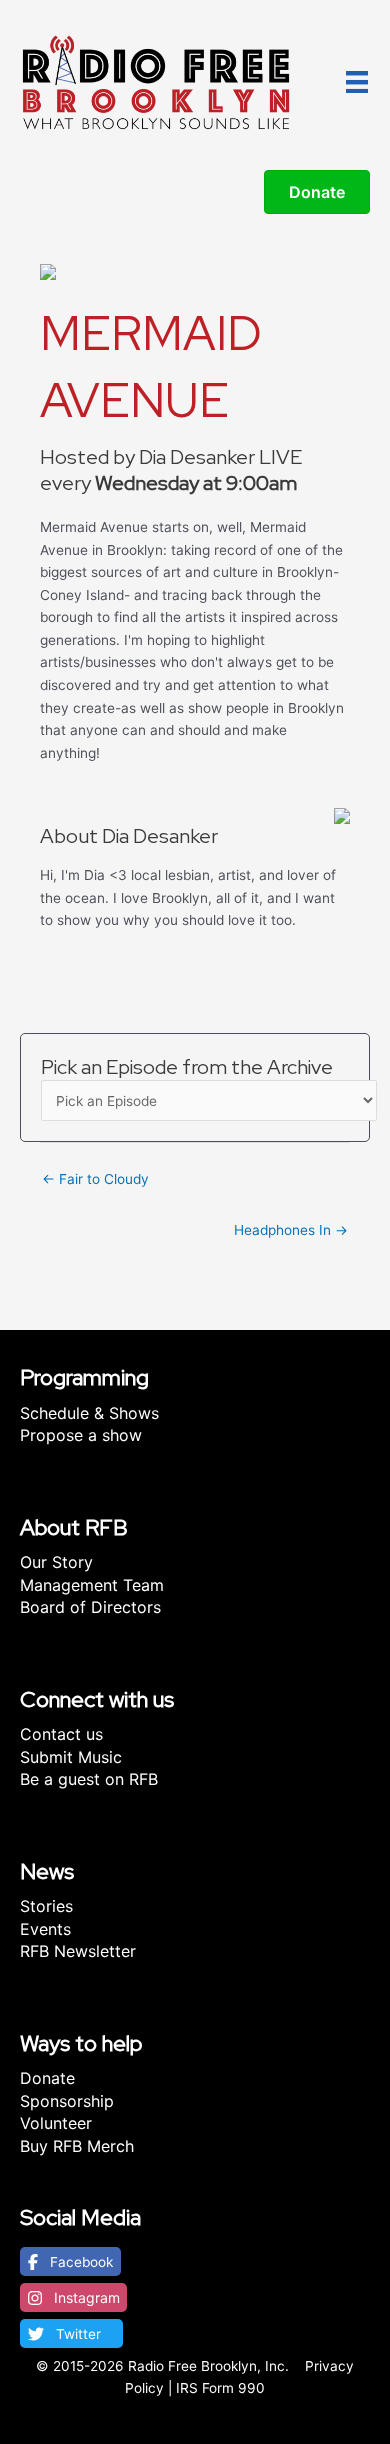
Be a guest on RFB (89, 1779)
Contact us (61, 1734)
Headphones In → (291, 1230)
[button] (70, 2262)
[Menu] (357, 82)
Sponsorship (67, 2101)
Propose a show (81, 1435)
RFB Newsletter (78, 1951)
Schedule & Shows (89, 1413)
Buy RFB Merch (77, 2146)
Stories (46, 1906)
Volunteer (56, 2123)
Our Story (56, 1562)
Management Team (92, 1585)
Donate (47, 2078)
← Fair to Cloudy (95, 1179)
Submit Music (71, 1757)
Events (45, 1929)
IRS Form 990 (220, 2388)
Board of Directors (90, 1607)
